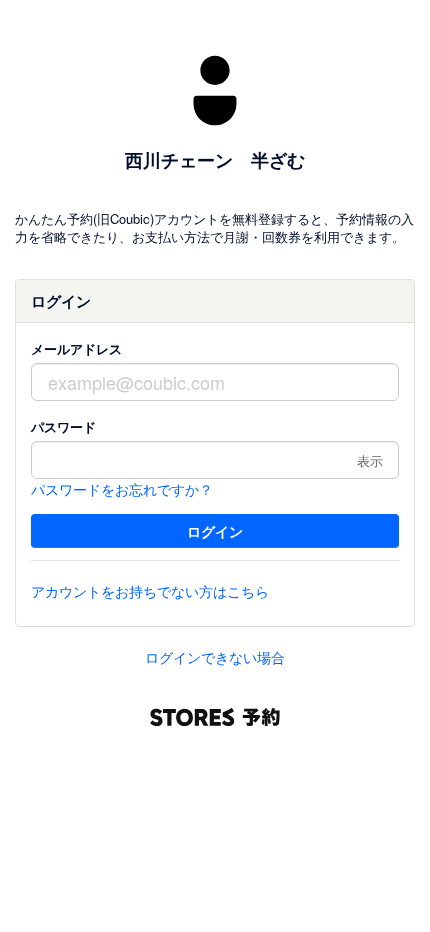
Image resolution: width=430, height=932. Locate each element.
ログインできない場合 (215, 657)
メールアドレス (76, 348)
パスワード (63, 426)
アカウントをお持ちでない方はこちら (150, 591)
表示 (370, 460)
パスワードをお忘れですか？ (122, 489)
